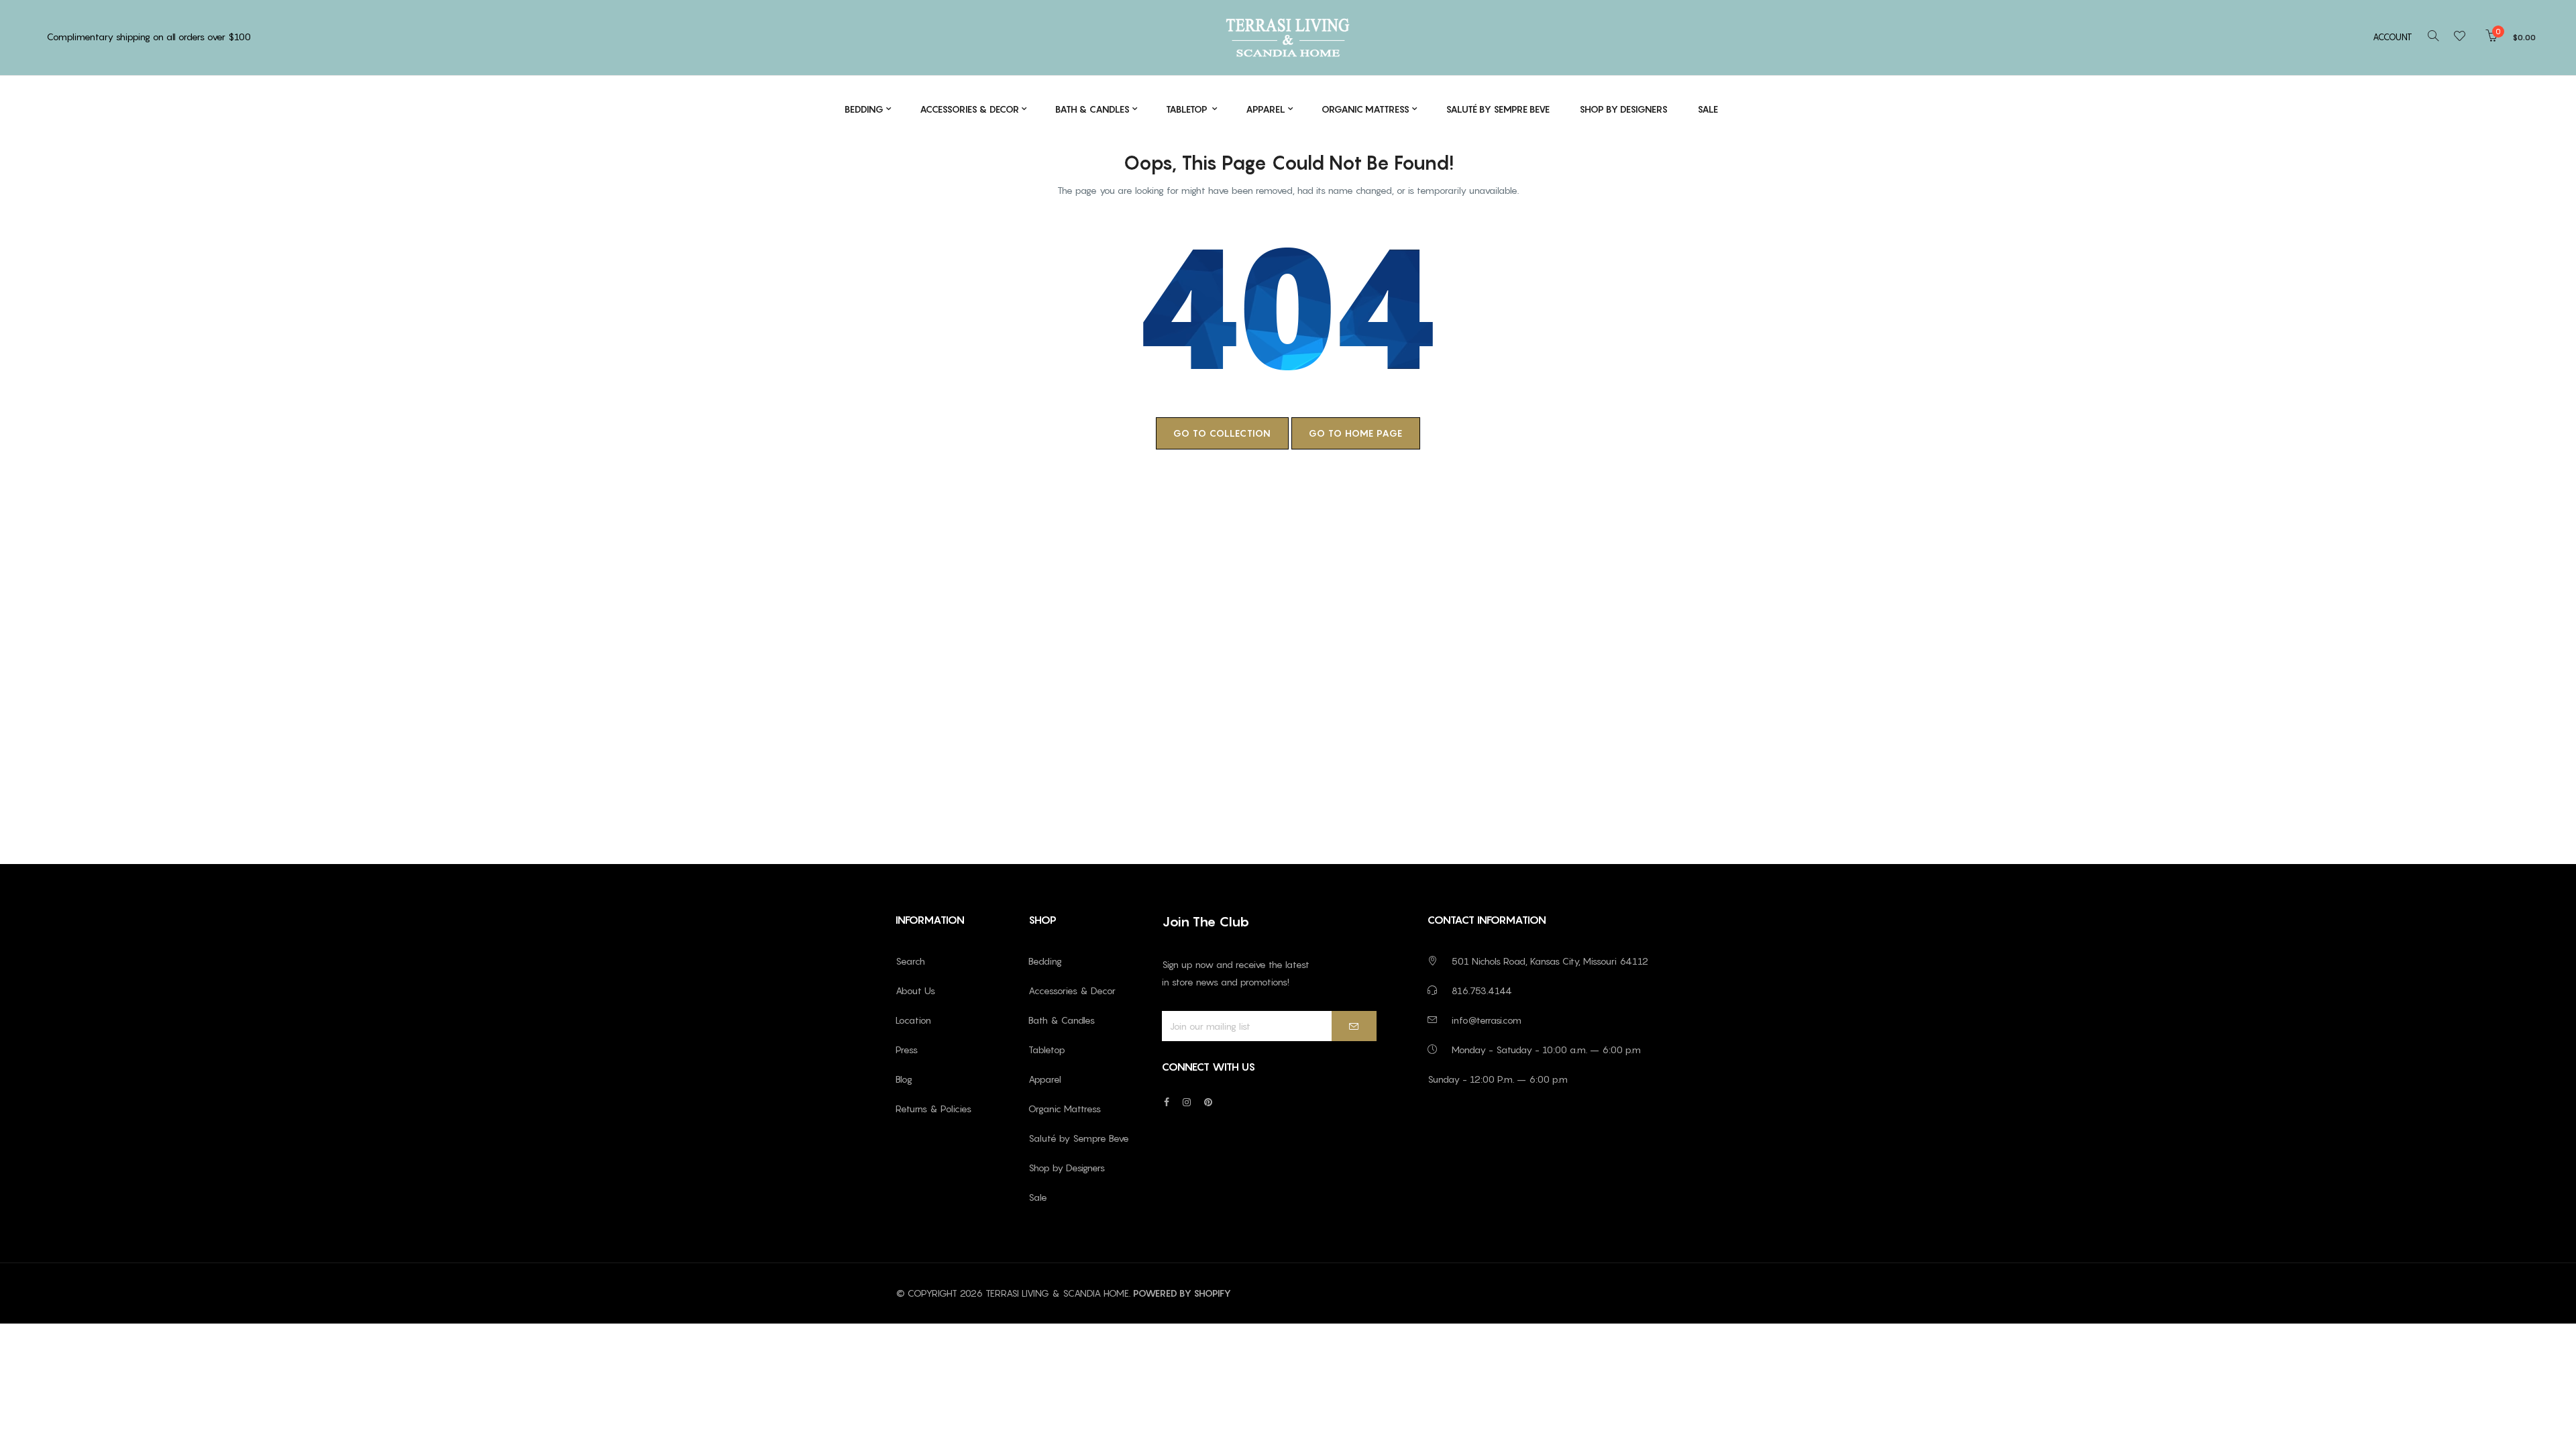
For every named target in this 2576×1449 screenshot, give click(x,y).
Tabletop (1047, 1050)
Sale (1038, 1197)
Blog (904, 1079)
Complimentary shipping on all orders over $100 (149, 37)
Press (907, 1050)
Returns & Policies (933, 1109)
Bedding (1045, 961)
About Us (915, 990)
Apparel (1045, 1079)
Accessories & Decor (1072, 990)
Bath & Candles (1062, 1020)
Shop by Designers (1067, 1168)
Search (910, 961)
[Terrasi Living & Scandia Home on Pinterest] (1208, 1102)
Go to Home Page (1356, 433)
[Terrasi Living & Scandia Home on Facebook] (1167, 1102)
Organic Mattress (1065, 1109)
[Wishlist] (2464, 37)
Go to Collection (1222, 433)
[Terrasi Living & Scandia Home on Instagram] (1187, 1102)
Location (913, 1020)
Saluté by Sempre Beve (1079, 1138)
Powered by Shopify (1182, 1293)
